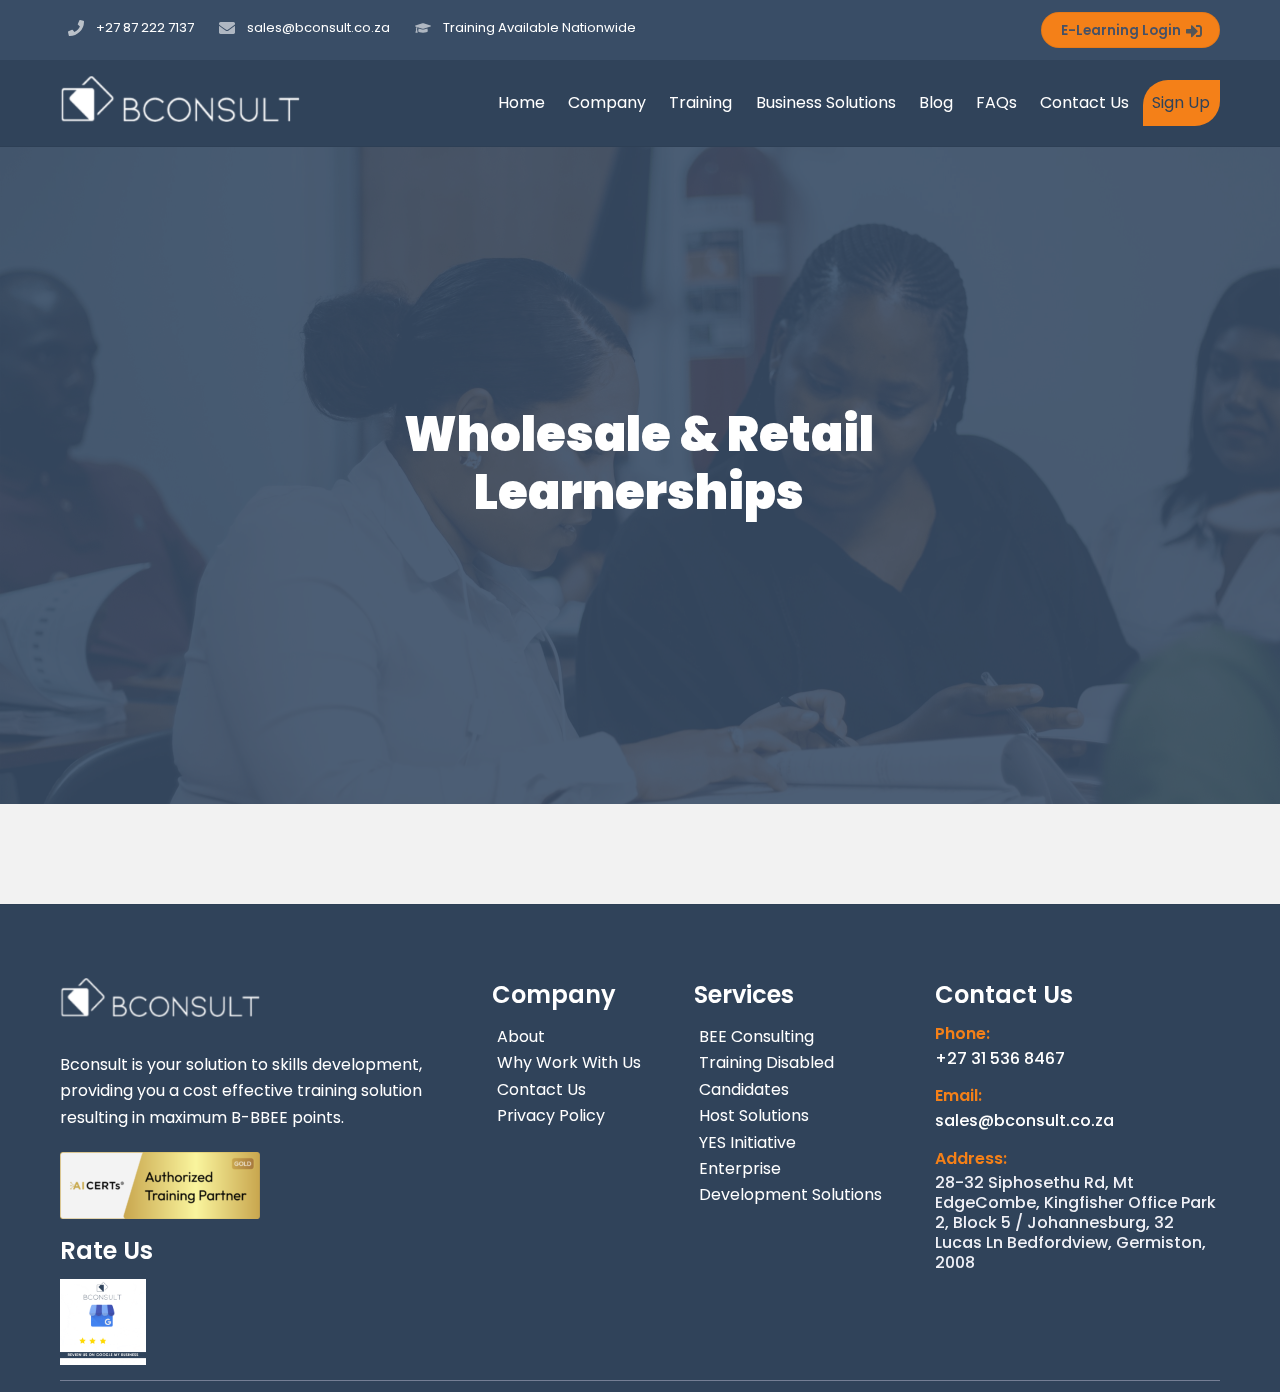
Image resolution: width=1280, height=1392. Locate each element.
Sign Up (1181, 102)
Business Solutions (826, 102)
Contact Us (1084, 102)
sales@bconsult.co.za (1024, 1121)
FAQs (996, 102)
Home (521, 102)
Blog (936, 102)
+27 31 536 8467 (1000, 1059)
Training (700, 102)
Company (607, 102)
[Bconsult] (180, 112)
